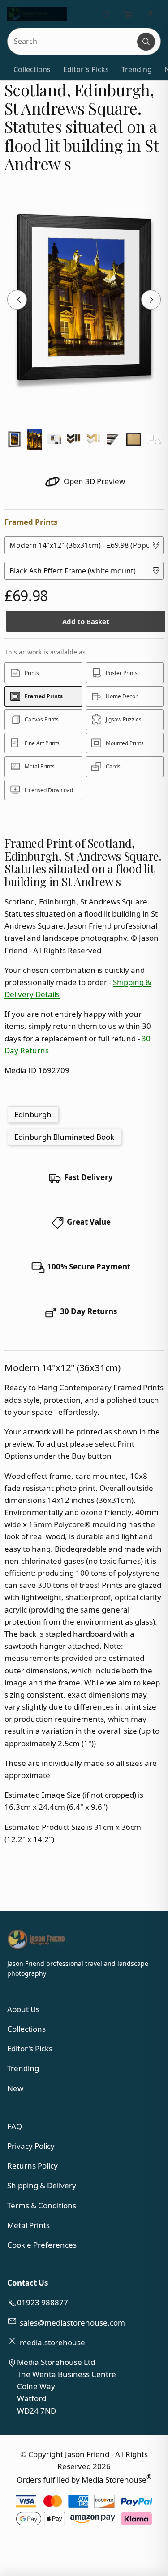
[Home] (37, 14)
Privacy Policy (31, 2146)
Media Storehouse (114, 2480)
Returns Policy (32, 2166)
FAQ (15, 2126)
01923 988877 (43, 2302)
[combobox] (73, 41)
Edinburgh (33, 1114)
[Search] (146, 42)
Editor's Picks (86, 69)
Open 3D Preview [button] (93, 481)
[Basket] (128, 14)
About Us (23, 2009)
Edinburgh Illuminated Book (64, 1137)
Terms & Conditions (42, 2205)
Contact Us (28, 2283)
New (15, 2088)
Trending (137, 69)
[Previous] (17, 300)
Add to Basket (86, 621)
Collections (32, 69)
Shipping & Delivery (42, 2185)
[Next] (151, 300)
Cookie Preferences (42, 2245)
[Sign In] (151, 14)
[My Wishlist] (106, 14)
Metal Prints (28, 2225)
